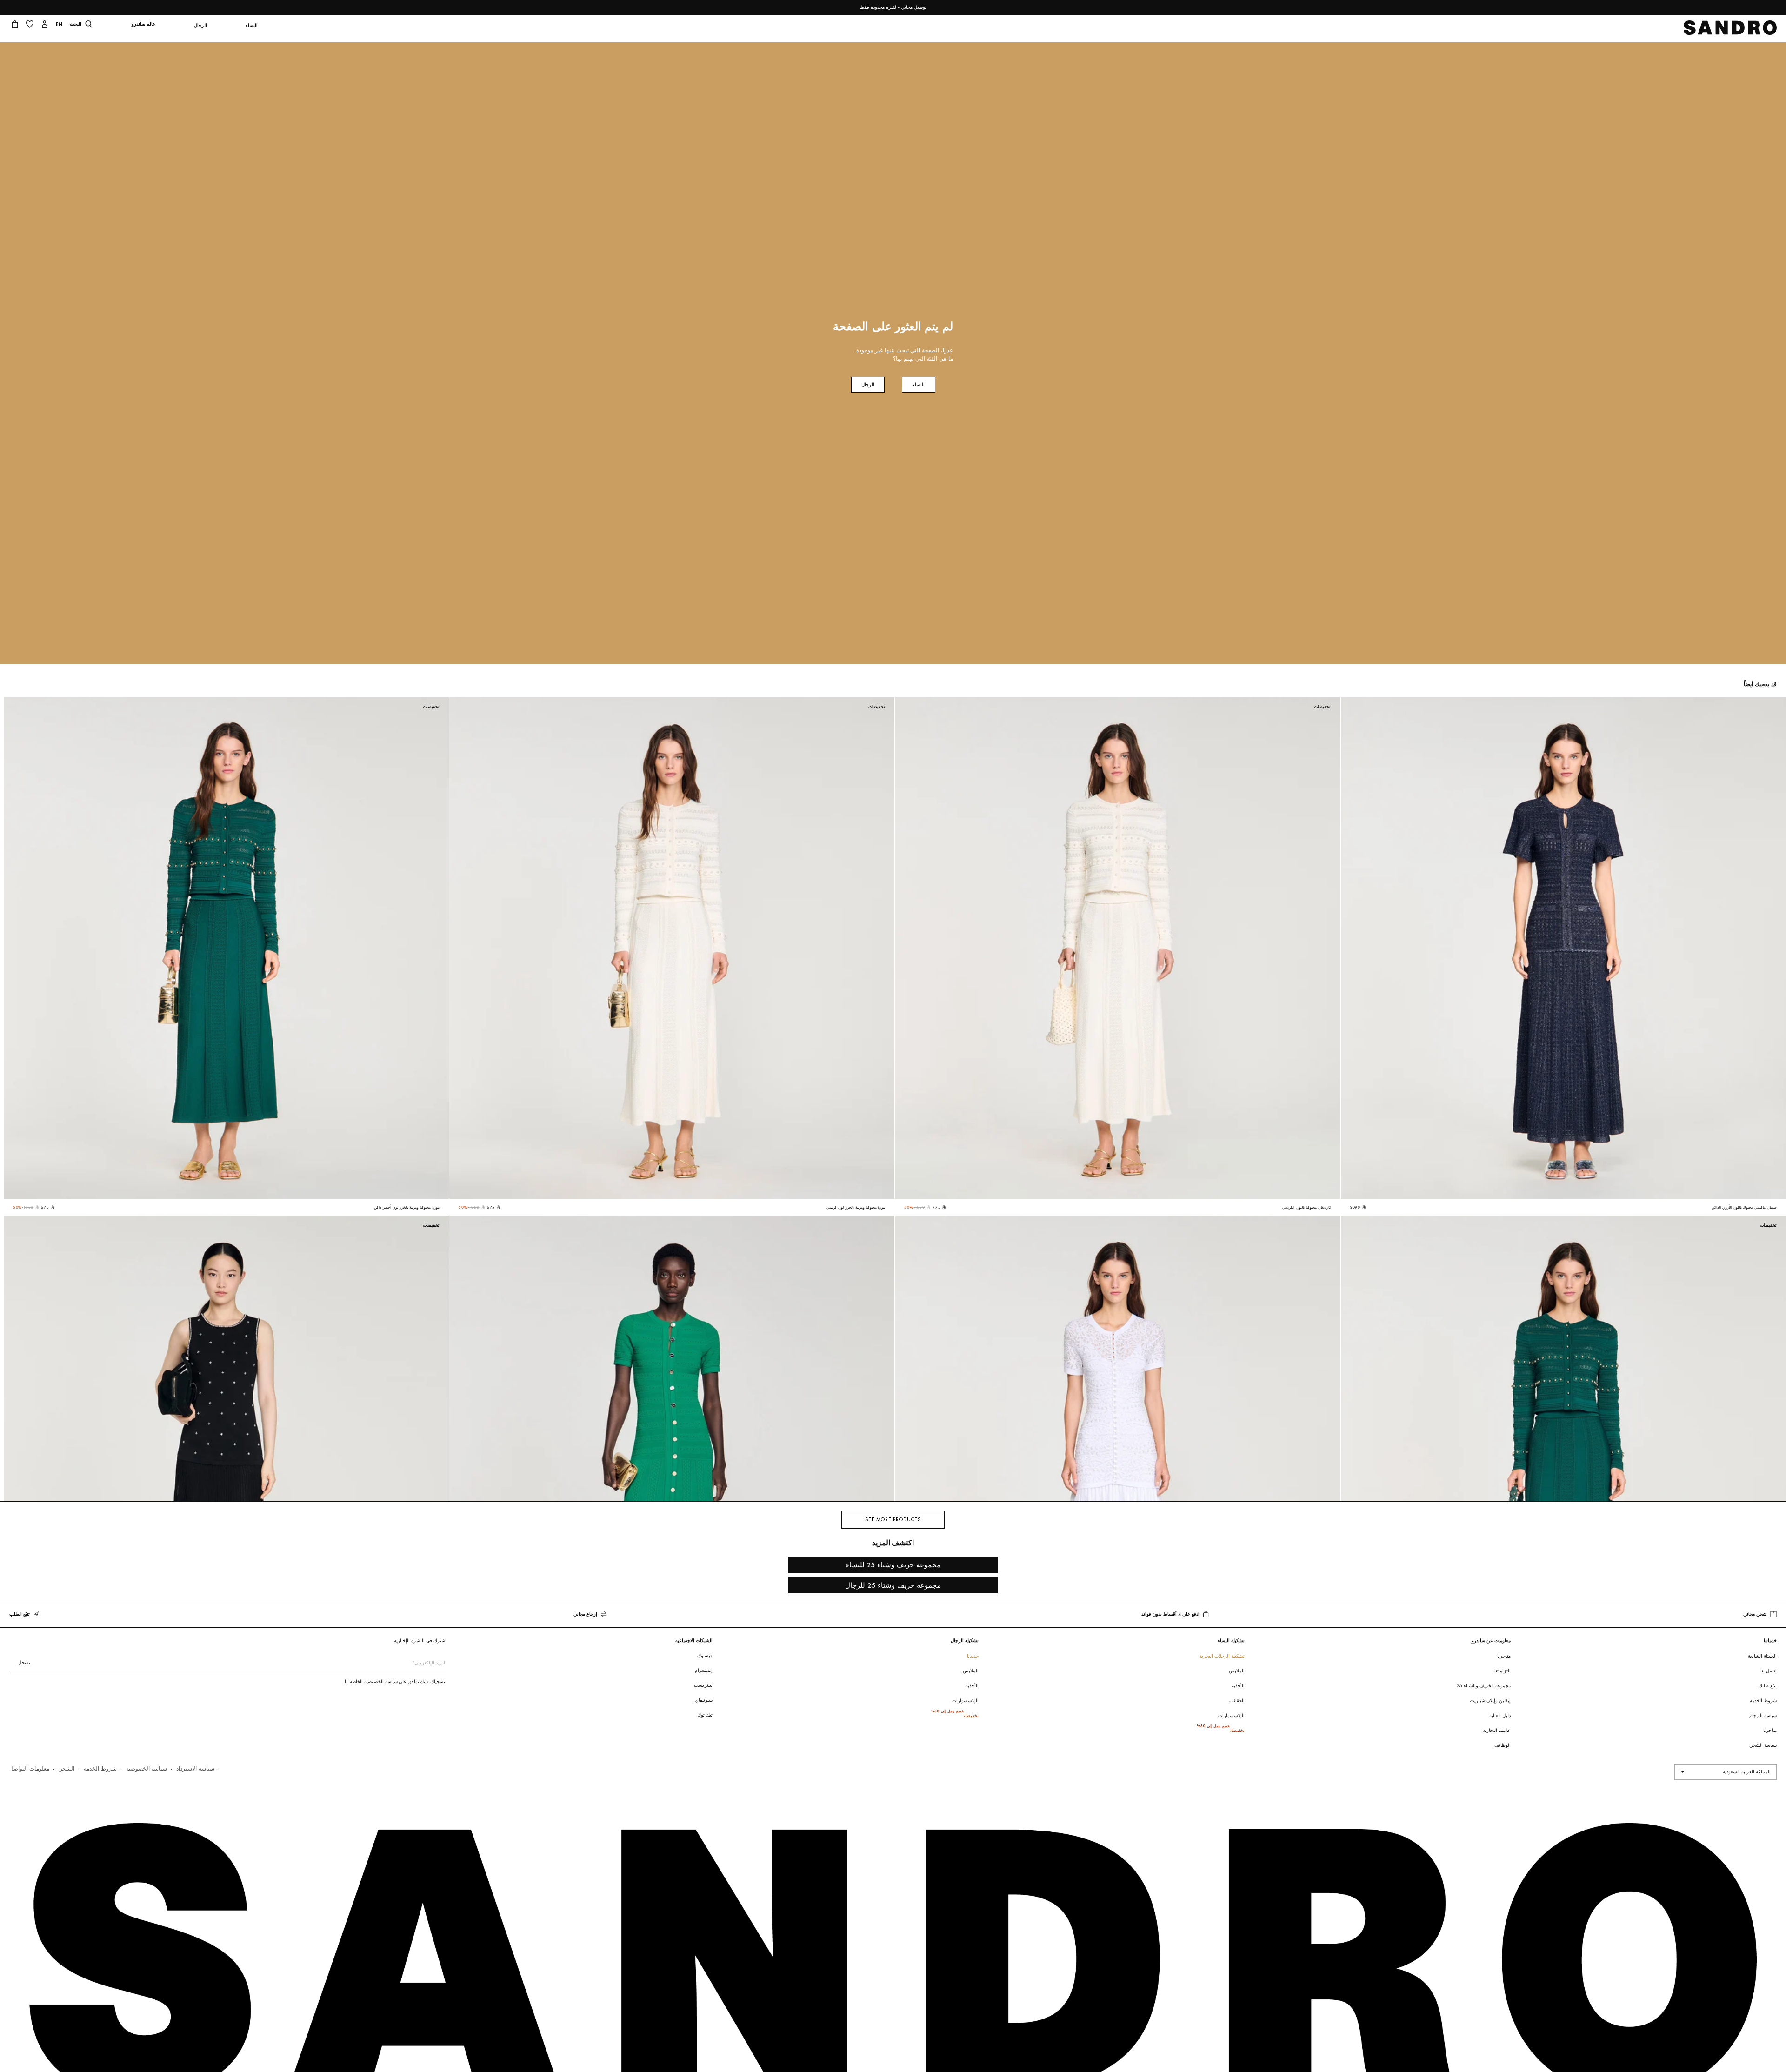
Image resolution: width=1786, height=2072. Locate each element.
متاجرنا (1770, 1730)
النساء (919, 384)
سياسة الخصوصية (147, 1768)
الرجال (868, 384)
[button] (251, 31)
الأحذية (1238, 1686)
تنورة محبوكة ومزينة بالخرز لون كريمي (856, 1207)
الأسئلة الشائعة (1762, 1656)
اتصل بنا (1769, 1671)
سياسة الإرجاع (1763, 1715)
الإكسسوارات (1231, 1715)
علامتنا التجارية (1497, 1730)
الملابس (1237, 1671)
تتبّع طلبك (1768, 1686)
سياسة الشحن (1763, 1745)
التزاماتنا (1503, 1671)
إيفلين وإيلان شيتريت (1490, 1701)
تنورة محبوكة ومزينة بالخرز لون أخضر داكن (407, 1207)
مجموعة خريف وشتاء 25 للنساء (893, 1565)
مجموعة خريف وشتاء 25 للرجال (893, 1585)
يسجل (24, 1662)
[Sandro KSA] (1730, 30)
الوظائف (1503, 1745)
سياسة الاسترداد (195, 1768)
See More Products (893, 1520)
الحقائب (1237, 1701)
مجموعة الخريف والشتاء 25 (1484, 1686)
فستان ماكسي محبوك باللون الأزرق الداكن (1744, 1207)
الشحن (66, 1768)
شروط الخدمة (1763, 1701)
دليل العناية (1500, 1715)
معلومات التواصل (29, 1768)
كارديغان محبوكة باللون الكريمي (1306, 1207)
